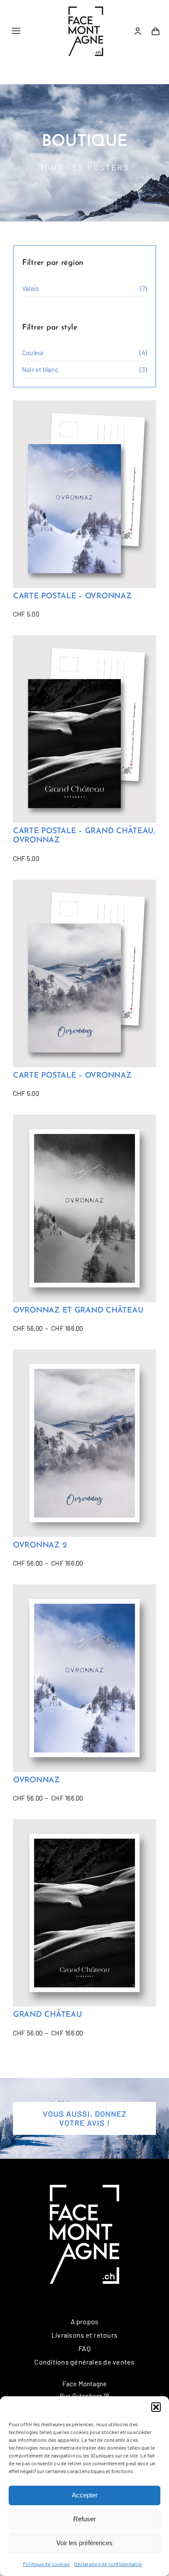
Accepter (85, 2495)
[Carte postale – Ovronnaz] (84, 494)
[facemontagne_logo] (86, 10)
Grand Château (47, 2015)
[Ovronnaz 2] (84, 1443)
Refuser (84, 2519)
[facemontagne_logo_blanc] (84, 2188)
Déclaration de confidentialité (108, 2564)
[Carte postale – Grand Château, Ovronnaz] (84, 729)
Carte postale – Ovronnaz (72, 597)
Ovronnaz (36, 1781)
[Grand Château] (84, 1913)
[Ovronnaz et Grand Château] (84, 1208)
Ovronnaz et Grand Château (78, 1311)
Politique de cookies (47, 2564)
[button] (156, 2407)
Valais (31, 288)
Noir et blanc (40, 369)
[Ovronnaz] (84, 1678)
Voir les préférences (84, 2543)
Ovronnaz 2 (40, 1546)
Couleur (33, 353)
